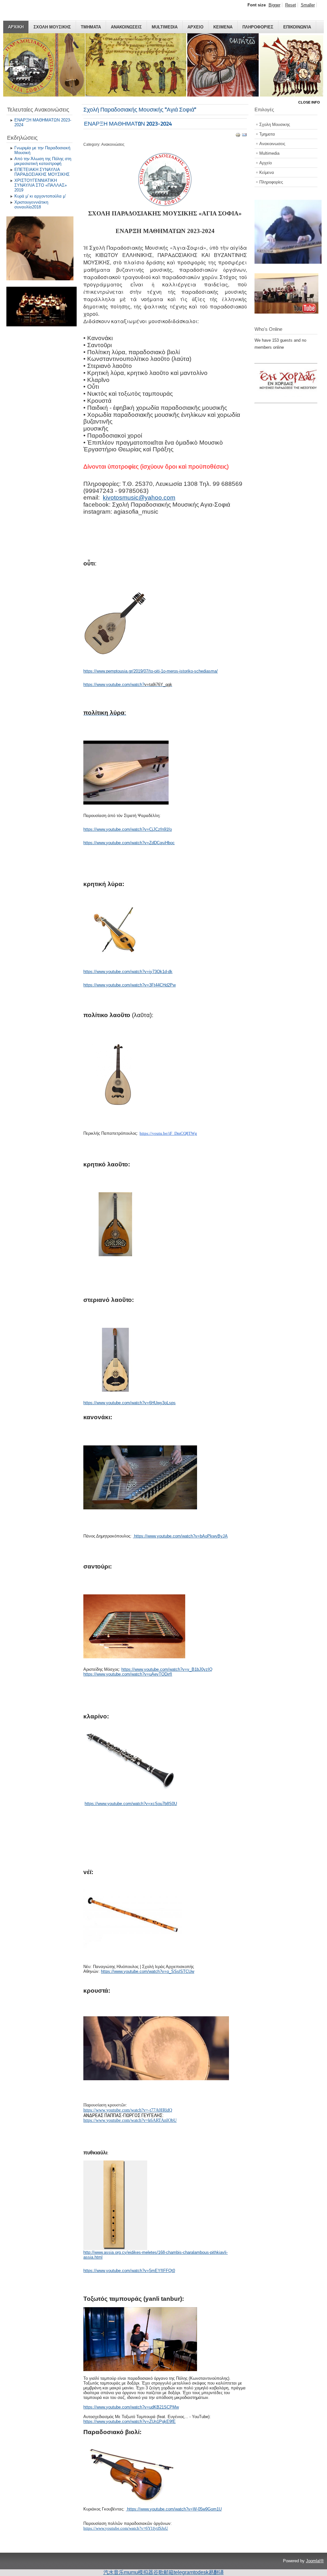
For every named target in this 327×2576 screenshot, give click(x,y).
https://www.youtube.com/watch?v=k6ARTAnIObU (130, 2120)
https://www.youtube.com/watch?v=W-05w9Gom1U (174, 2509)
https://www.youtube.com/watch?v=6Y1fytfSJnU (126, 2528)
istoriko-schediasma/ (199, 671)
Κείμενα (267, 172)
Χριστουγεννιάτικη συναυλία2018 (31, 205)
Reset (291, 5)
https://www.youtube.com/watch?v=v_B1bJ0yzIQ (167, 1669)
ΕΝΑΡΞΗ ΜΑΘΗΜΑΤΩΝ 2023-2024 (43, 122)
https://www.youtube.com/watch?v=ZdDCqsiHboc (129, 843)
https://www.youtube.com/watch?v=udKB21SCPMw (131, 2407)
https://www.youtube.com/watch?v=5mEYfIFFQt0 (129, 2271)
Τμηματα (91, 27)
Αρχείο (266, 163)
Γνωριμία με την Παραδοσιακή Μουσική (42, 150)
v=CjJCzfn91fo (158, 829)
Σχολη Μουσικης (52, 27)
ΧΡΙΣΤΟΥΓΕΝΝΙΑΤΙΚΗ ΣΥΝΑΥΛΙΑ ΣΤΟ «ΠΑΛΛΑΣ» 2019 (41, 185)
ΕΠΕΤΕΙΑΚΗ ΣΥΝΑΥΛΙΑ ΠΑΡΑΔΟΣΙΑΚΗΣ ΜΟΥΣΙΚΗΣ (42, 172)
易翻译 (216, 2572)
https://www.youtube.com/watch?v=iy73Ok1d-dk (128, 972)
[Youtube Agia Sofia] (286, 312)
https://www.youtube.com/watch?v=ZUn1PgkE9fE (129, 2421)
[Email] (244, 136)
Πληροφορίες (271, 182)
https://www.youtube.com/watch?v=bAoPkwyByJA (181, 1536)
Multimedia (165, 27)
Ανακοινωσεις (126, 27)
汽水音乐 (114, 2572)
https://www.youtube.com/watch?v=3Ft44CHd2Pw (129, 985)
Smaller (308, 5)
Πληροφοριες (258, 27)
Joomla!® (315, 2561)
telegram (184, 2572)
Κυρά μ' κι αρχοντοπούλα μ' (40, 196)
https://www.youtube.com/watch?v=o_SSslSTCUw (148, 1971)
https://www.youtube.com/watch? (114, 685)
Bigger (274, 5)
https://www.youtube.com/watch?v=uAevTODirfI (128, 1674)
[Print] (238, 136)
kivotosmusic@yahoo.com (139, 498)
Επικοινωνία (297, 27)
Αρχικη (16, 27)
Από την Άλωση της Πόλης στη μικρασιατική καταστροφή (43, 161)
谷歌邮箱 (163, 2572)
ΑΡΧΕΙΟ (195, 27)
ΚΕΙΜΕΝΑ (223, 27)
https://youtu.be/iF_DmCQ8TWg (168, 1133)
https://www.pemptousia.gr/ (108, 671)
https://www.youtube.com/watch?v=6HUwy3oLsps (129, 1403)
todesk (201, 2572)
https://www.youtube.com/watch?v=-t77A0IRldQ (128, 2110)
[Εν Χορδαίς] (290, 399)
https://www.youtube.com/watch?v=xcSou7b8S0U (131, 1804)
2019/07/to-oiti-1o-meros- (156, 671)
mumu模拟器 (139, 2572)
